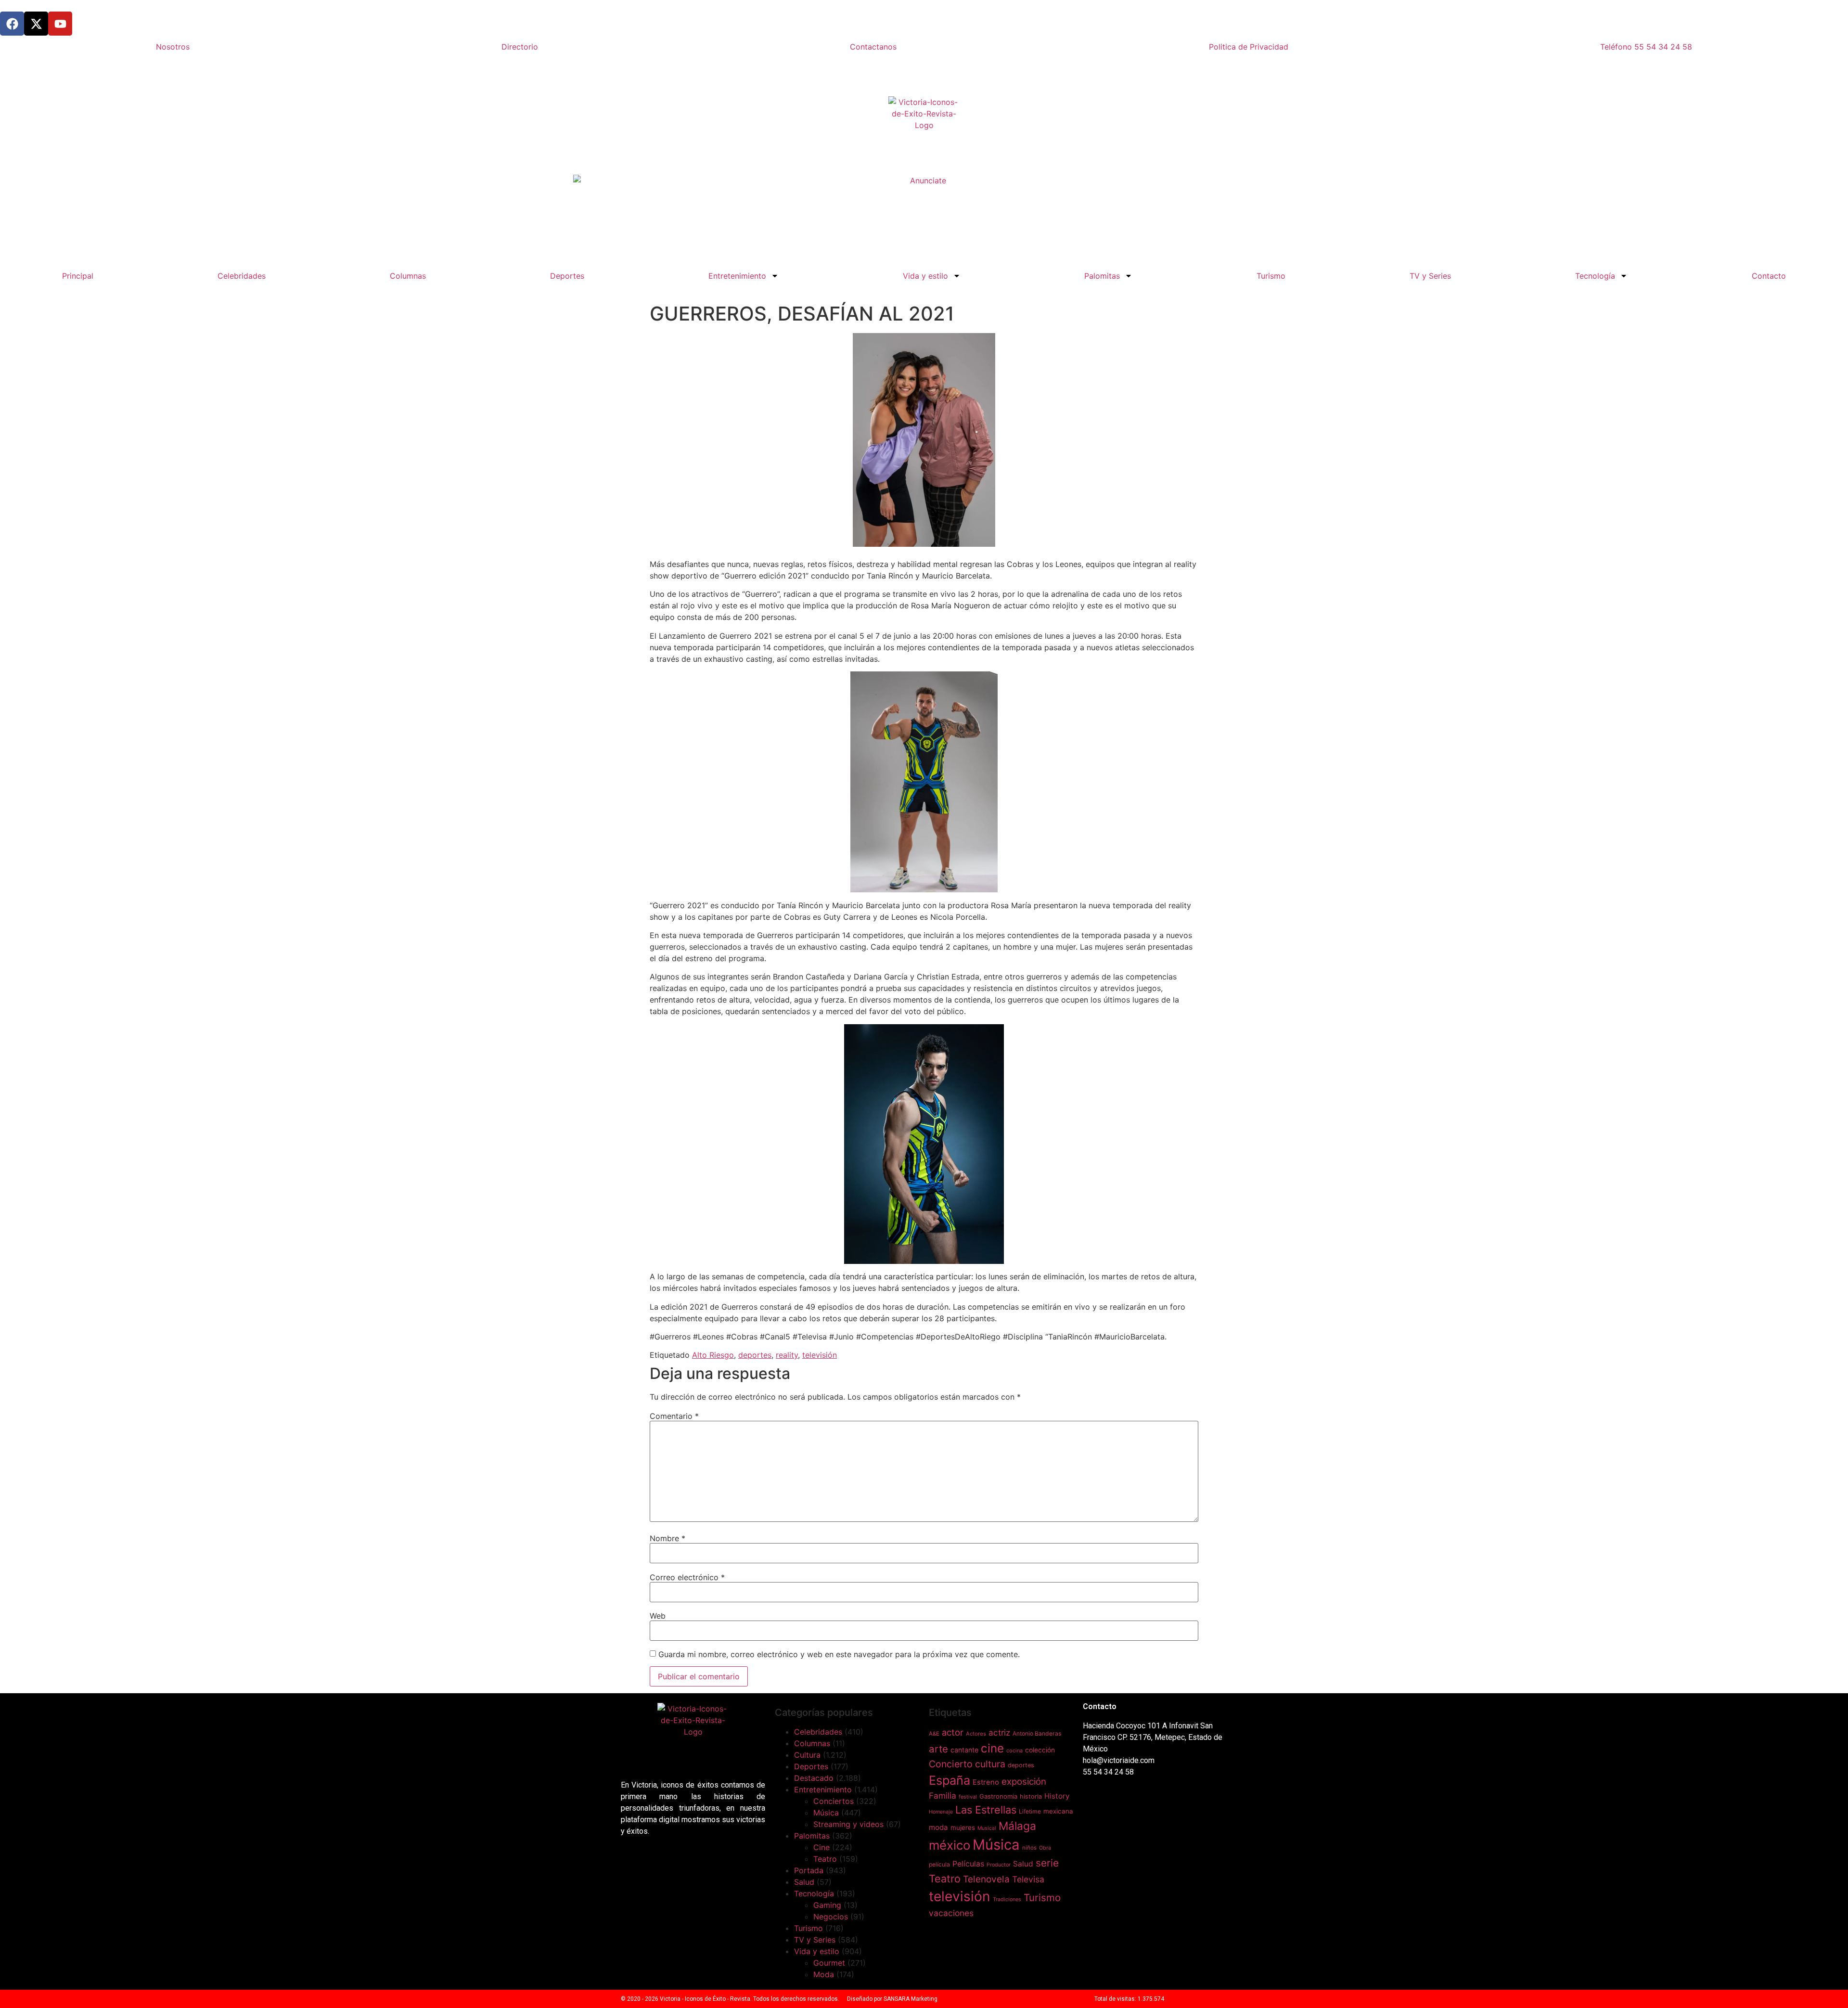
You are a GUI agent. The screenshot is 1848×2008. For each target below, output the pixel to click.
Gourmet (829, 1963)
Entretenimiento (737, 276)
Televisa (1028, 1879)
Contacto (1769, 276)
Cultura (807, 1755)
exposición (1024, 1782)
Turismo (1271, 276)
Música (826, 1813)
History (1057, 1796)
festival (968, 1797)
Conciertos (834, 1801)
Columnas (408, 276)
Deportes (567, 276)
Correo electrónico (687, 1577)
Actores (976, 1734)
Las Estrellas (986, 1810)
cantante (964, 1750)
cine (992, 1748)
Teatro (825, 1859)
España (950, 1780)
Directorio (520, 47)
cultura (990, 1764)
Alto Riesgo (713, 1355)
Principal (78, 276)
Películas (968, 1864)
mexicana (1058, 1811)
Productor (999, 1865)
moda (938, 1827)
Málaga (1017, 1826)
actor (953, 1732)
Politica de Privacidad (1249, 47)
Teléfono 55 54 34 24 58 (1646, 47)
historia (1031, 1796)
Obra (1045, 1848)
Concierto (951, 1764)
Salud (804, 1882)
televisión (820, 1355)
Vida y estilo (925, 276)
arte (938, 1749)
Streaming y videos (848, 1824)
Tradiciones (1007, 1899)
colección (1040, 1750)
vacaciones (951, 1913)
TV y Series (1430, 276)
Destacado (814, 1778)
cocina (1014, 1751)
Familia (943, 1796)
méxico (950, 1845)
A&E (934, 1734)
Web (658, 1616)
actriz (999, 1732)
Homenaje (941, 1812)
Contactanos (873, 47)
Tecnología (1595, 276)
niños (1029, 1848)
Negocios (831, 1917)
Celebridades (242, 276)
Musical (987, 1828)
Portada (809, 1870)
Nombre (667, 1538)
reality (787, 1355)
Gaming (827, 1905)
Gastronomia (998, 1796)
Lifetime (1030, 1811)
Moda (824, 1974)
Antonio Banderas (1037, 1733)
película (939, 1864)
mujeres (963, 1828)
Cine (821, 1847)
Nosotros (173, 47)
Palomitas (1102, 276)
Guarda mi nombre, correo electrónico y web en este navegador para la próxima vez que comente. (839, 1654)
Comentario (674, 1416)
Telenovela (986, 1879)
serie (1047, 1863)
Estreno (986, 1782)
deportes (755, 1355)
